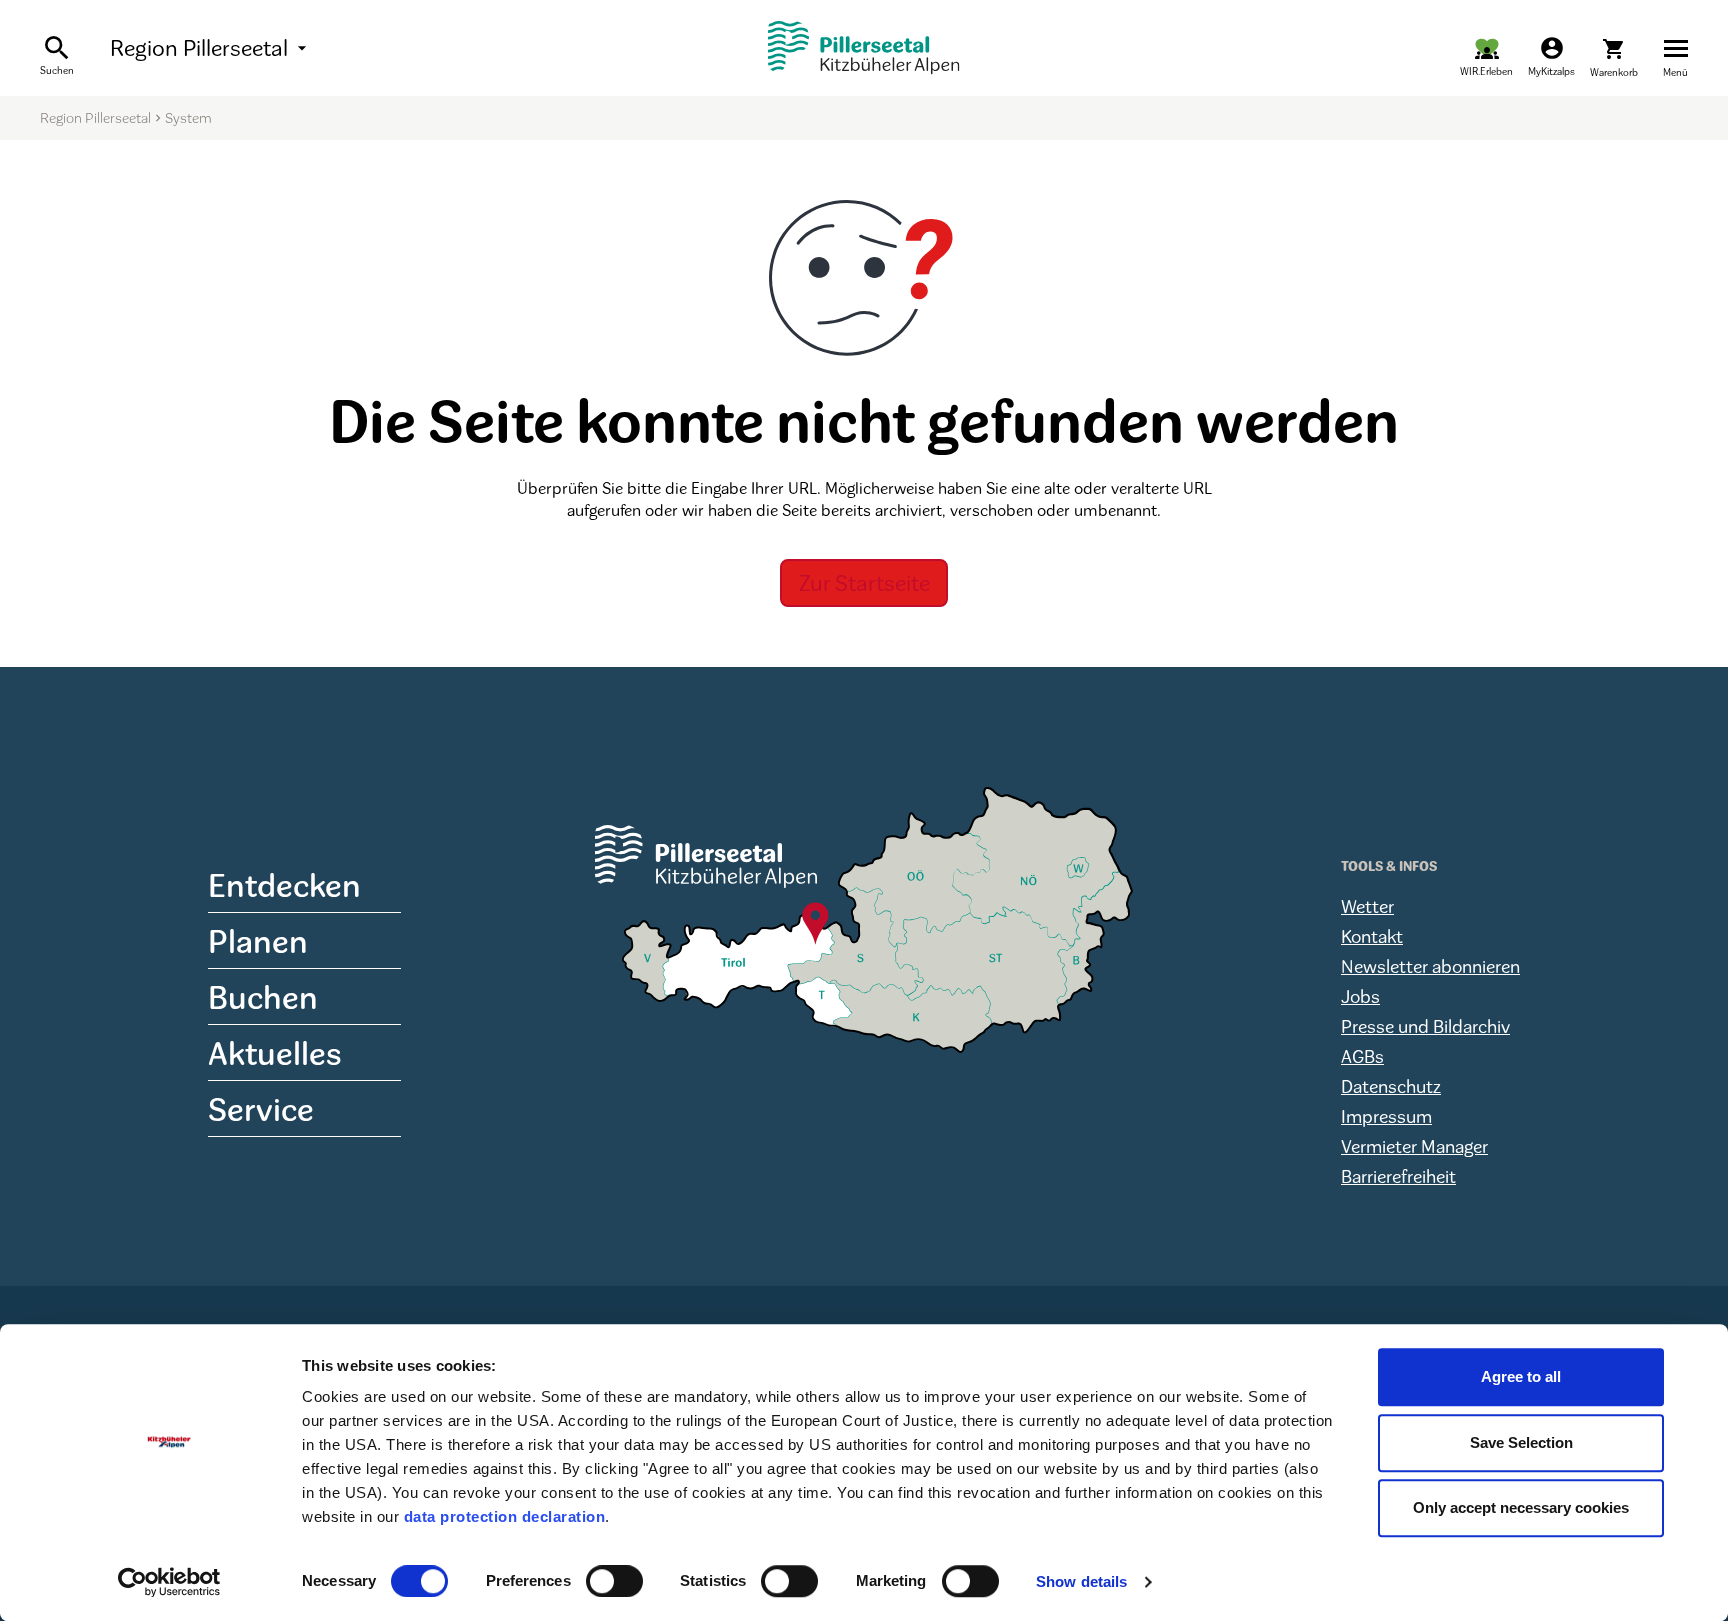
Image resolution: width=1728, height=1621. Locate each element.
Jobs (1360, 996)
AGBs (1362, 1056)
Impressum (1386, 1116)
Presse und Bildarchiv (1425, 1026)
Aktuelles (275, 1052)
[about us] (1486, 57)
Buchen (263, 996)
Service (261, 1108)
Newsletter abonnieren (1430, 966)
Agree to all (1521, 1376)
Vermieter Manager (1414, 1146)
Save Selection (1521, 1442)
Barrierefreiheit (1398, 1176)
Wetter (1367, 906)
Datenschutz (1391, 1086)
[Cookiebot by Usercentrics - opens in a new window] (169, 1582)
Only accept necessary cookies (1521, 1507)
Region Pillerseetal (211, 48)
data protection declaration (505, 1516)
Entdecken (284, 884)
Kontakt (1372, 936)
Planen (258, 940)
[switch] (614, 1581)
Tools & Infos (1389, 866)
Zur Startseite (864, 582)
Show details (1081, 1581)
